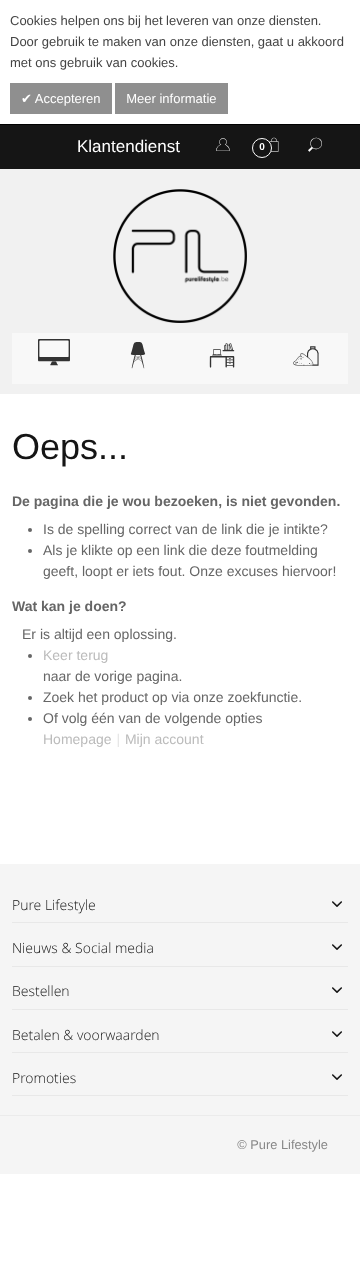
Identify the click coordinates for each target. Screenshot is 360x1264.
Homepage (77, 739)
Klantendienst (128, 146)
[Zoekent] (315, 146)
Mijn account (164, 739)
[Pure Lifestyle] (180, 256)
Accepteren (66, 98)
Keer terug (75, 655)
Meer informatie (171, 98)
